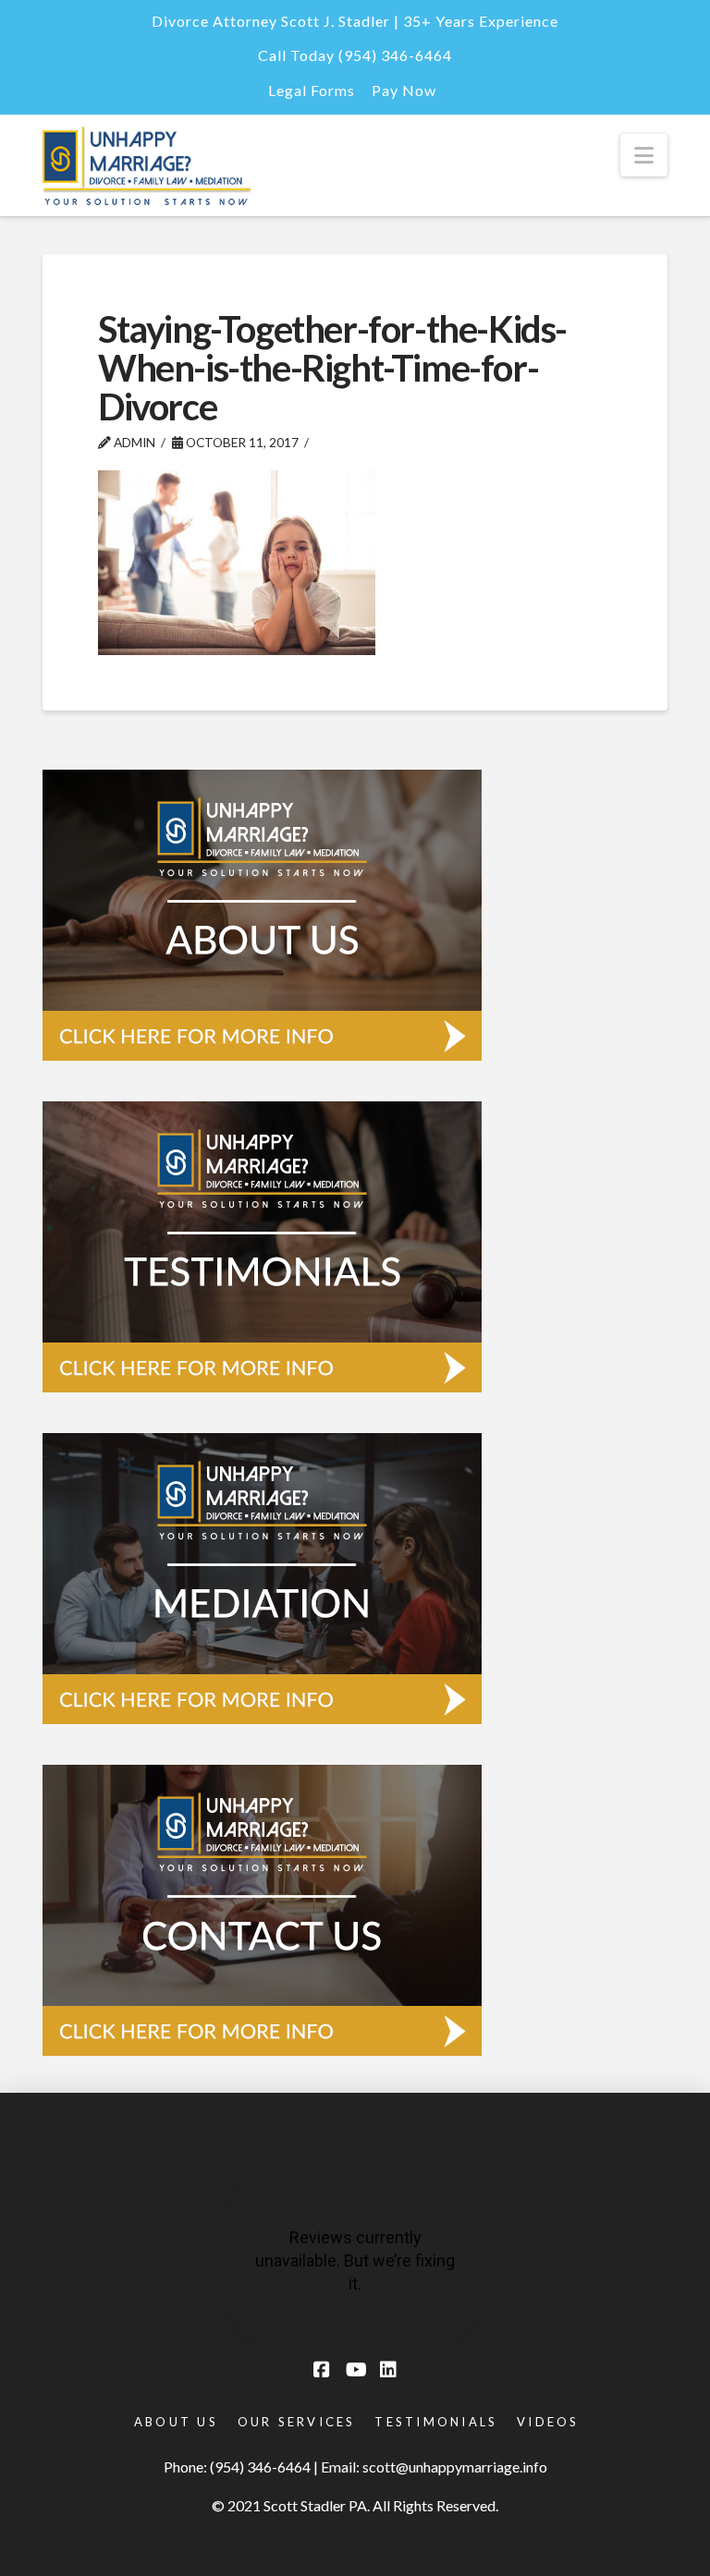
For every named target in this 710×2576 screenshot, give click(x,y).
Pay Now (404, 90)
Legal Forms (312, 90)
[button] (644, 155)
